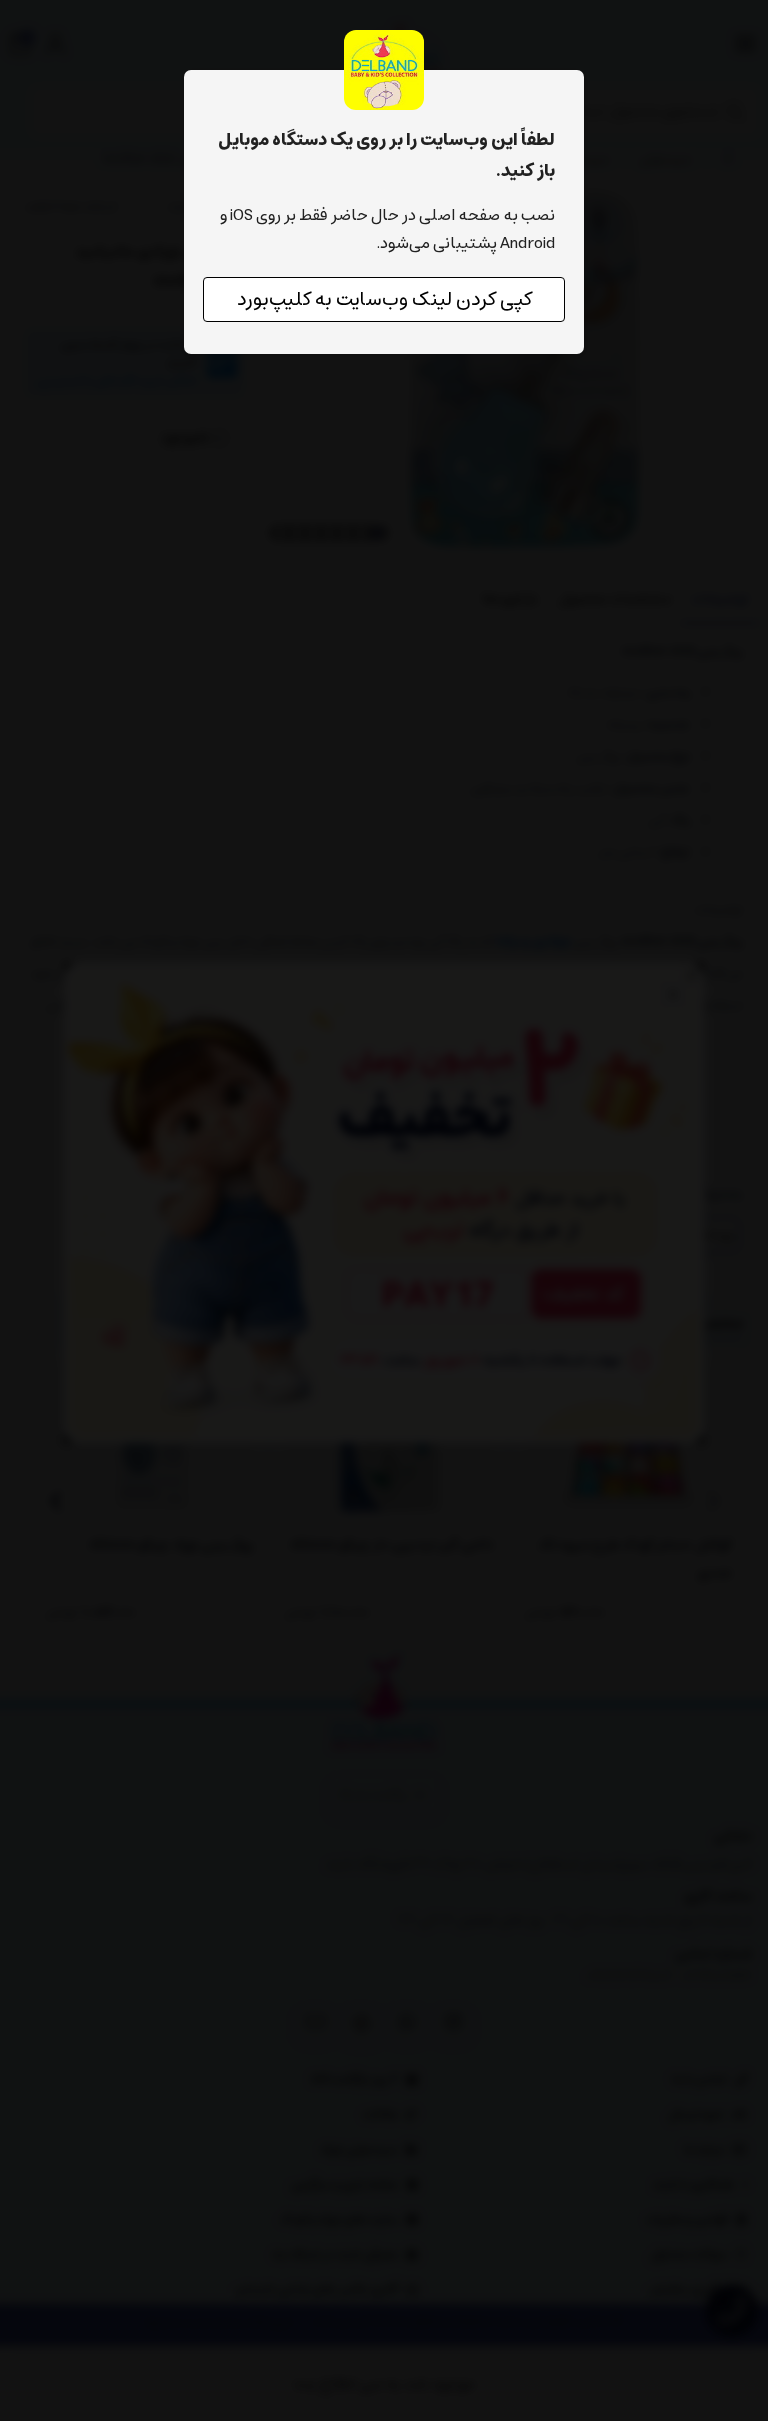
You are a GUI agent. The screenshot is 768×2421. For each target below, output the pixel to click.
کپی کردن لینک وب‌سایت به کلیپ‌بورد (384, 299)
